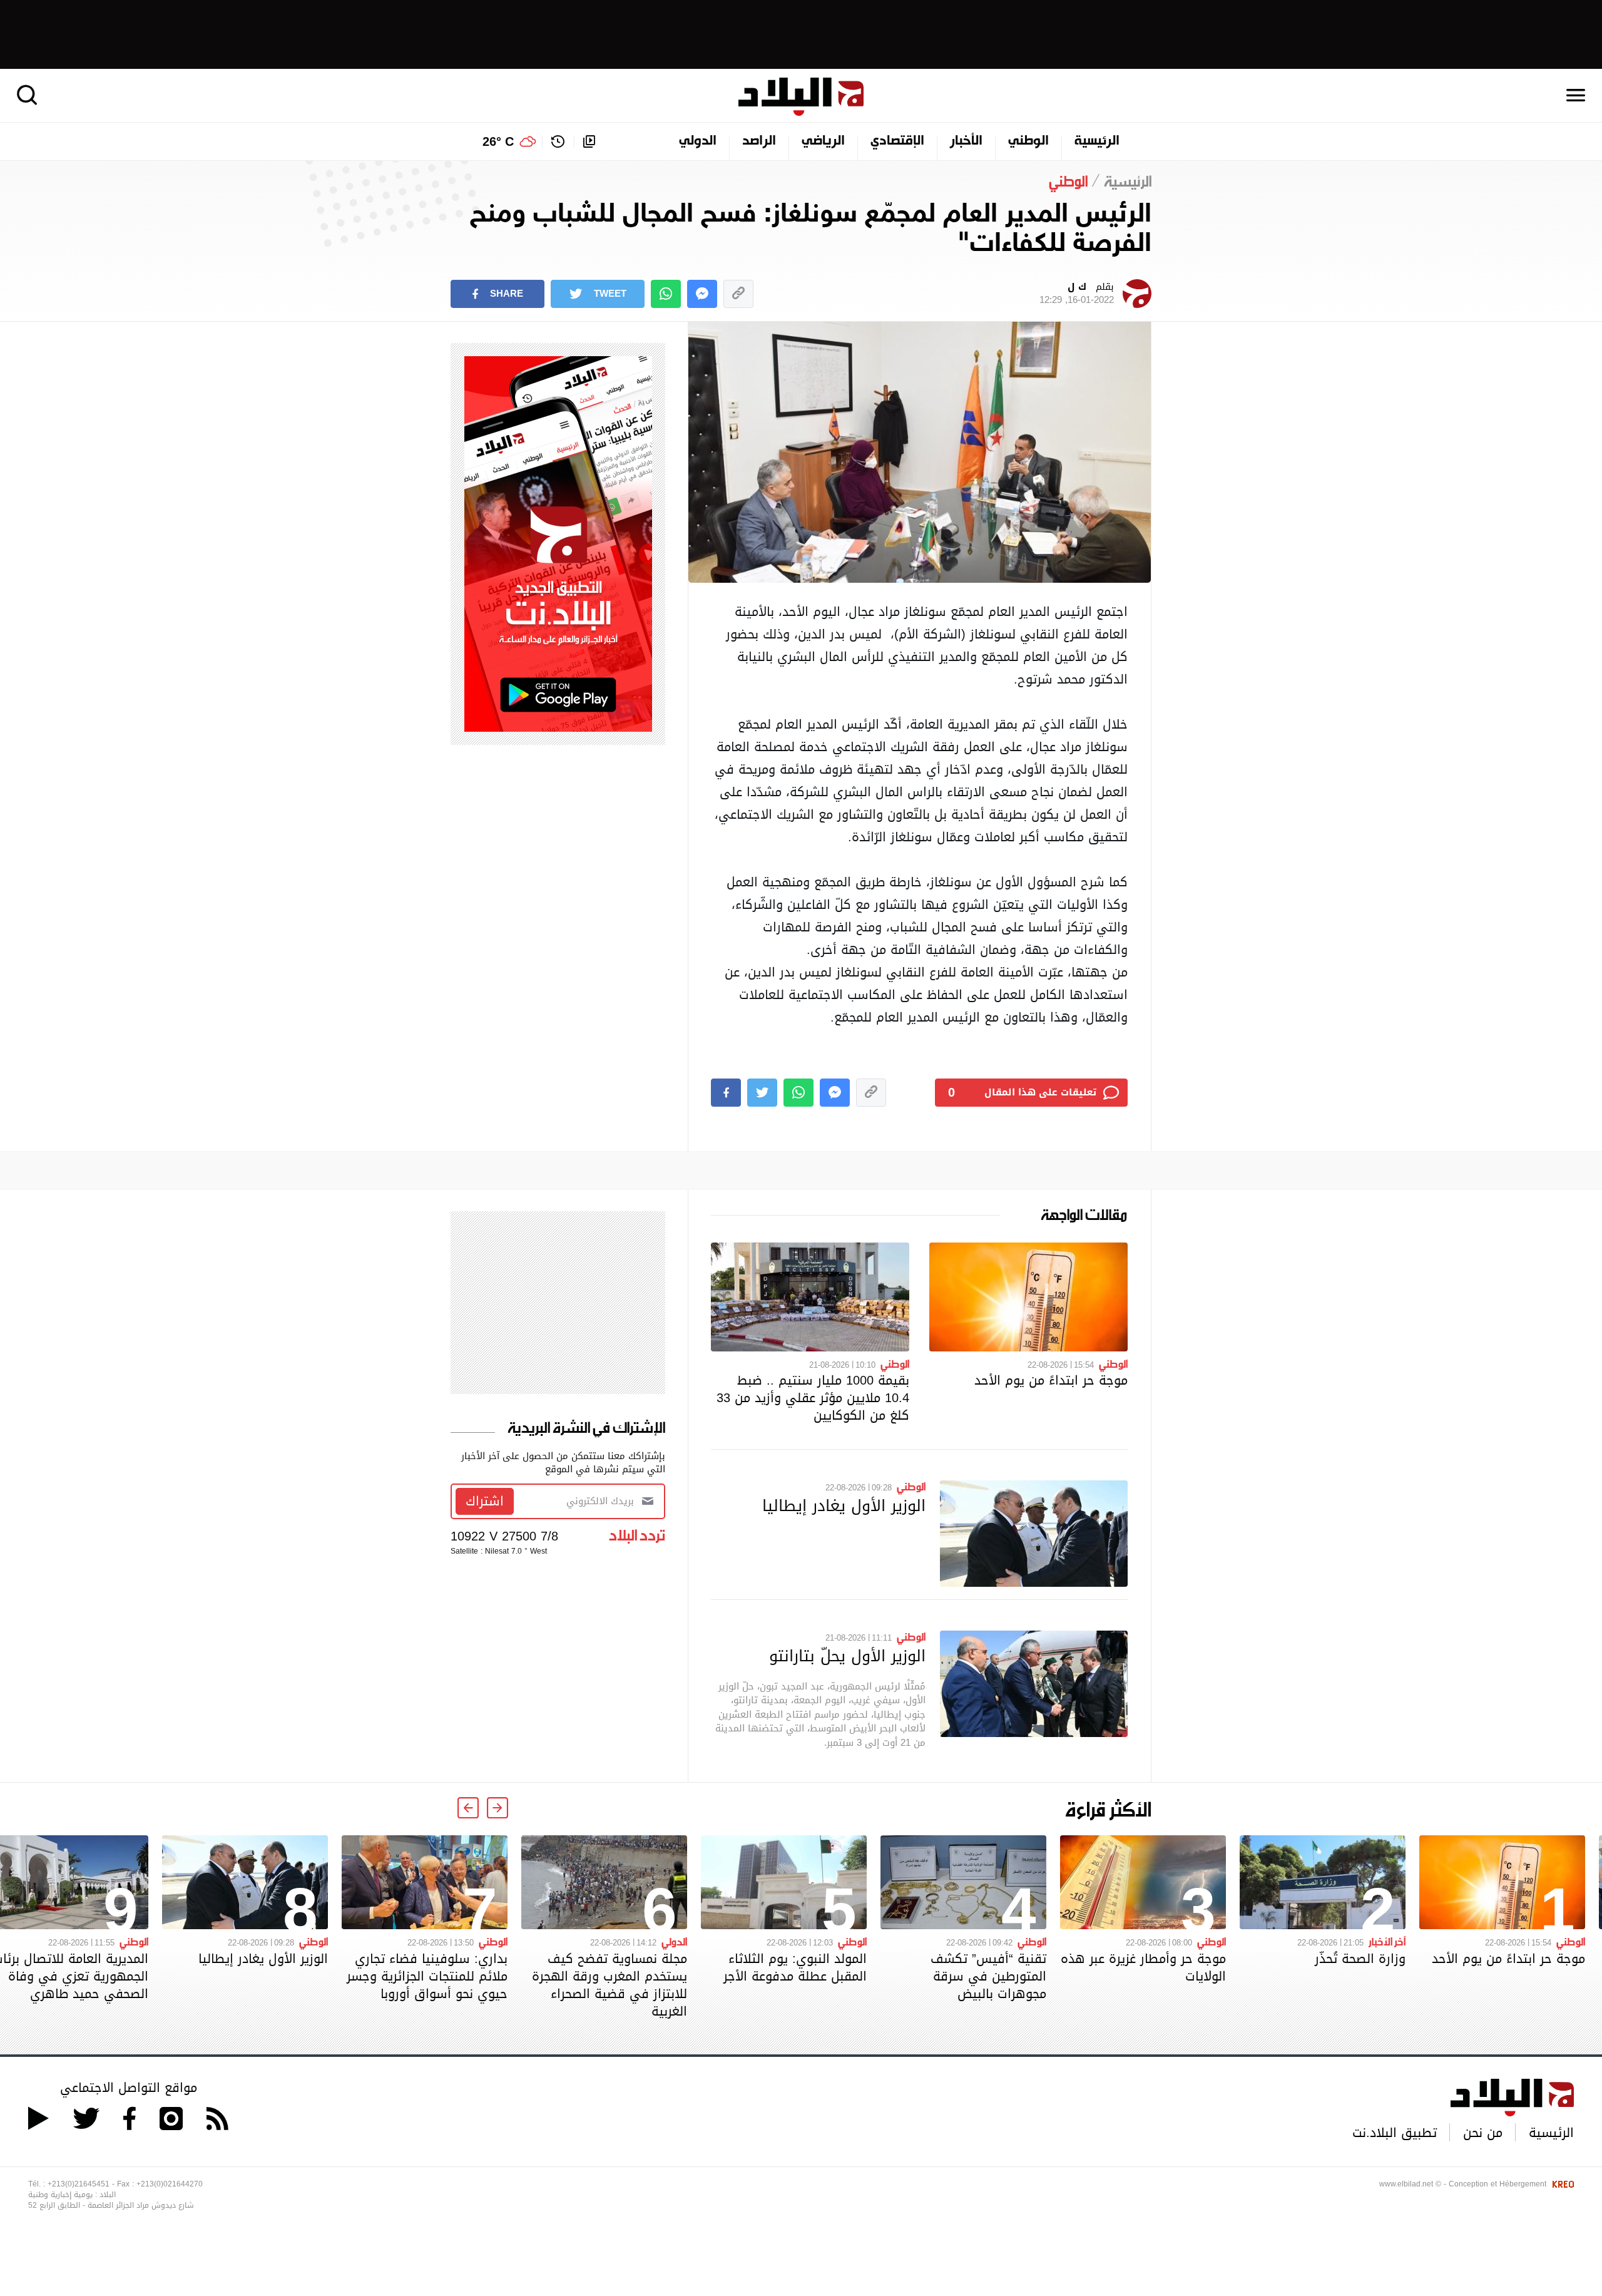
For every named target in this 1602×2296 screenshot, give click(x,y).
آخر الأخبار (1387, 1941)
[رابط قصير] (738, 294)
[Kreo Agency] (1561, 2184)
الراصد (759, 141)
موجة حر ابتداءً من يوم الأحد (1051, 1380)
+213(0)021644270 (170, 2184)
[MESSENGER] (702, 294)
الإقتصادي (897, 141)
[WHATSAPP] (666, 294)
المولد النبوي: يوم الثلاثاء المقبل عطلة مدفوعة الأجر (795, 1967)
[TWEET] (762, 1093)
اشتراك (485, 1501)
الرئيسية (1097, 141)
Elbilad (801, 97)
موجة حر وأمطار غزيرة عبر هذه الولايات (1143, 1967)
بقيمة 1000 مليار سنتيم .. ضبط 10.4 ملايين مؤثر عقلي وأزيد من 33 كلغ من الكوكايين (813, 1398)
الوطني (1028, 141)
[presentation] (497, 1808)
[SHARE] (726, 1093)
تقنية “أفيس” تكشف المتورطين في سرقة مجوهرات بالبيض (988, 1976)
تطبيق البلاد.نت (1395, 2133)
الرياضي (823, 141)
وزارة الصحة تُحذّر (1360, 1959)
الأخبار (966, 141)
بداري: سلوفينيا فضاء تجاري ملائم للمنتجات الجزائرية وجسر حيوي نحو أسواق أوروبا (427, 1976)
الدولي (698, 141)
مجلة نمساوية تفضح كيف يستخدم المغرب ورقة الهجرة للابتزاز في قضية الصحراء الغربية (610, 1985)
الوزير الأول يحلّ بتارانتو (847, 1656)
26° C (498, 141)
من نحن (1483, 2133)
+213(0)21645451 (79, 2184)
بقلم (1077, 294)
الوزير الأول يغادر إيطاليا (844, 1505)
